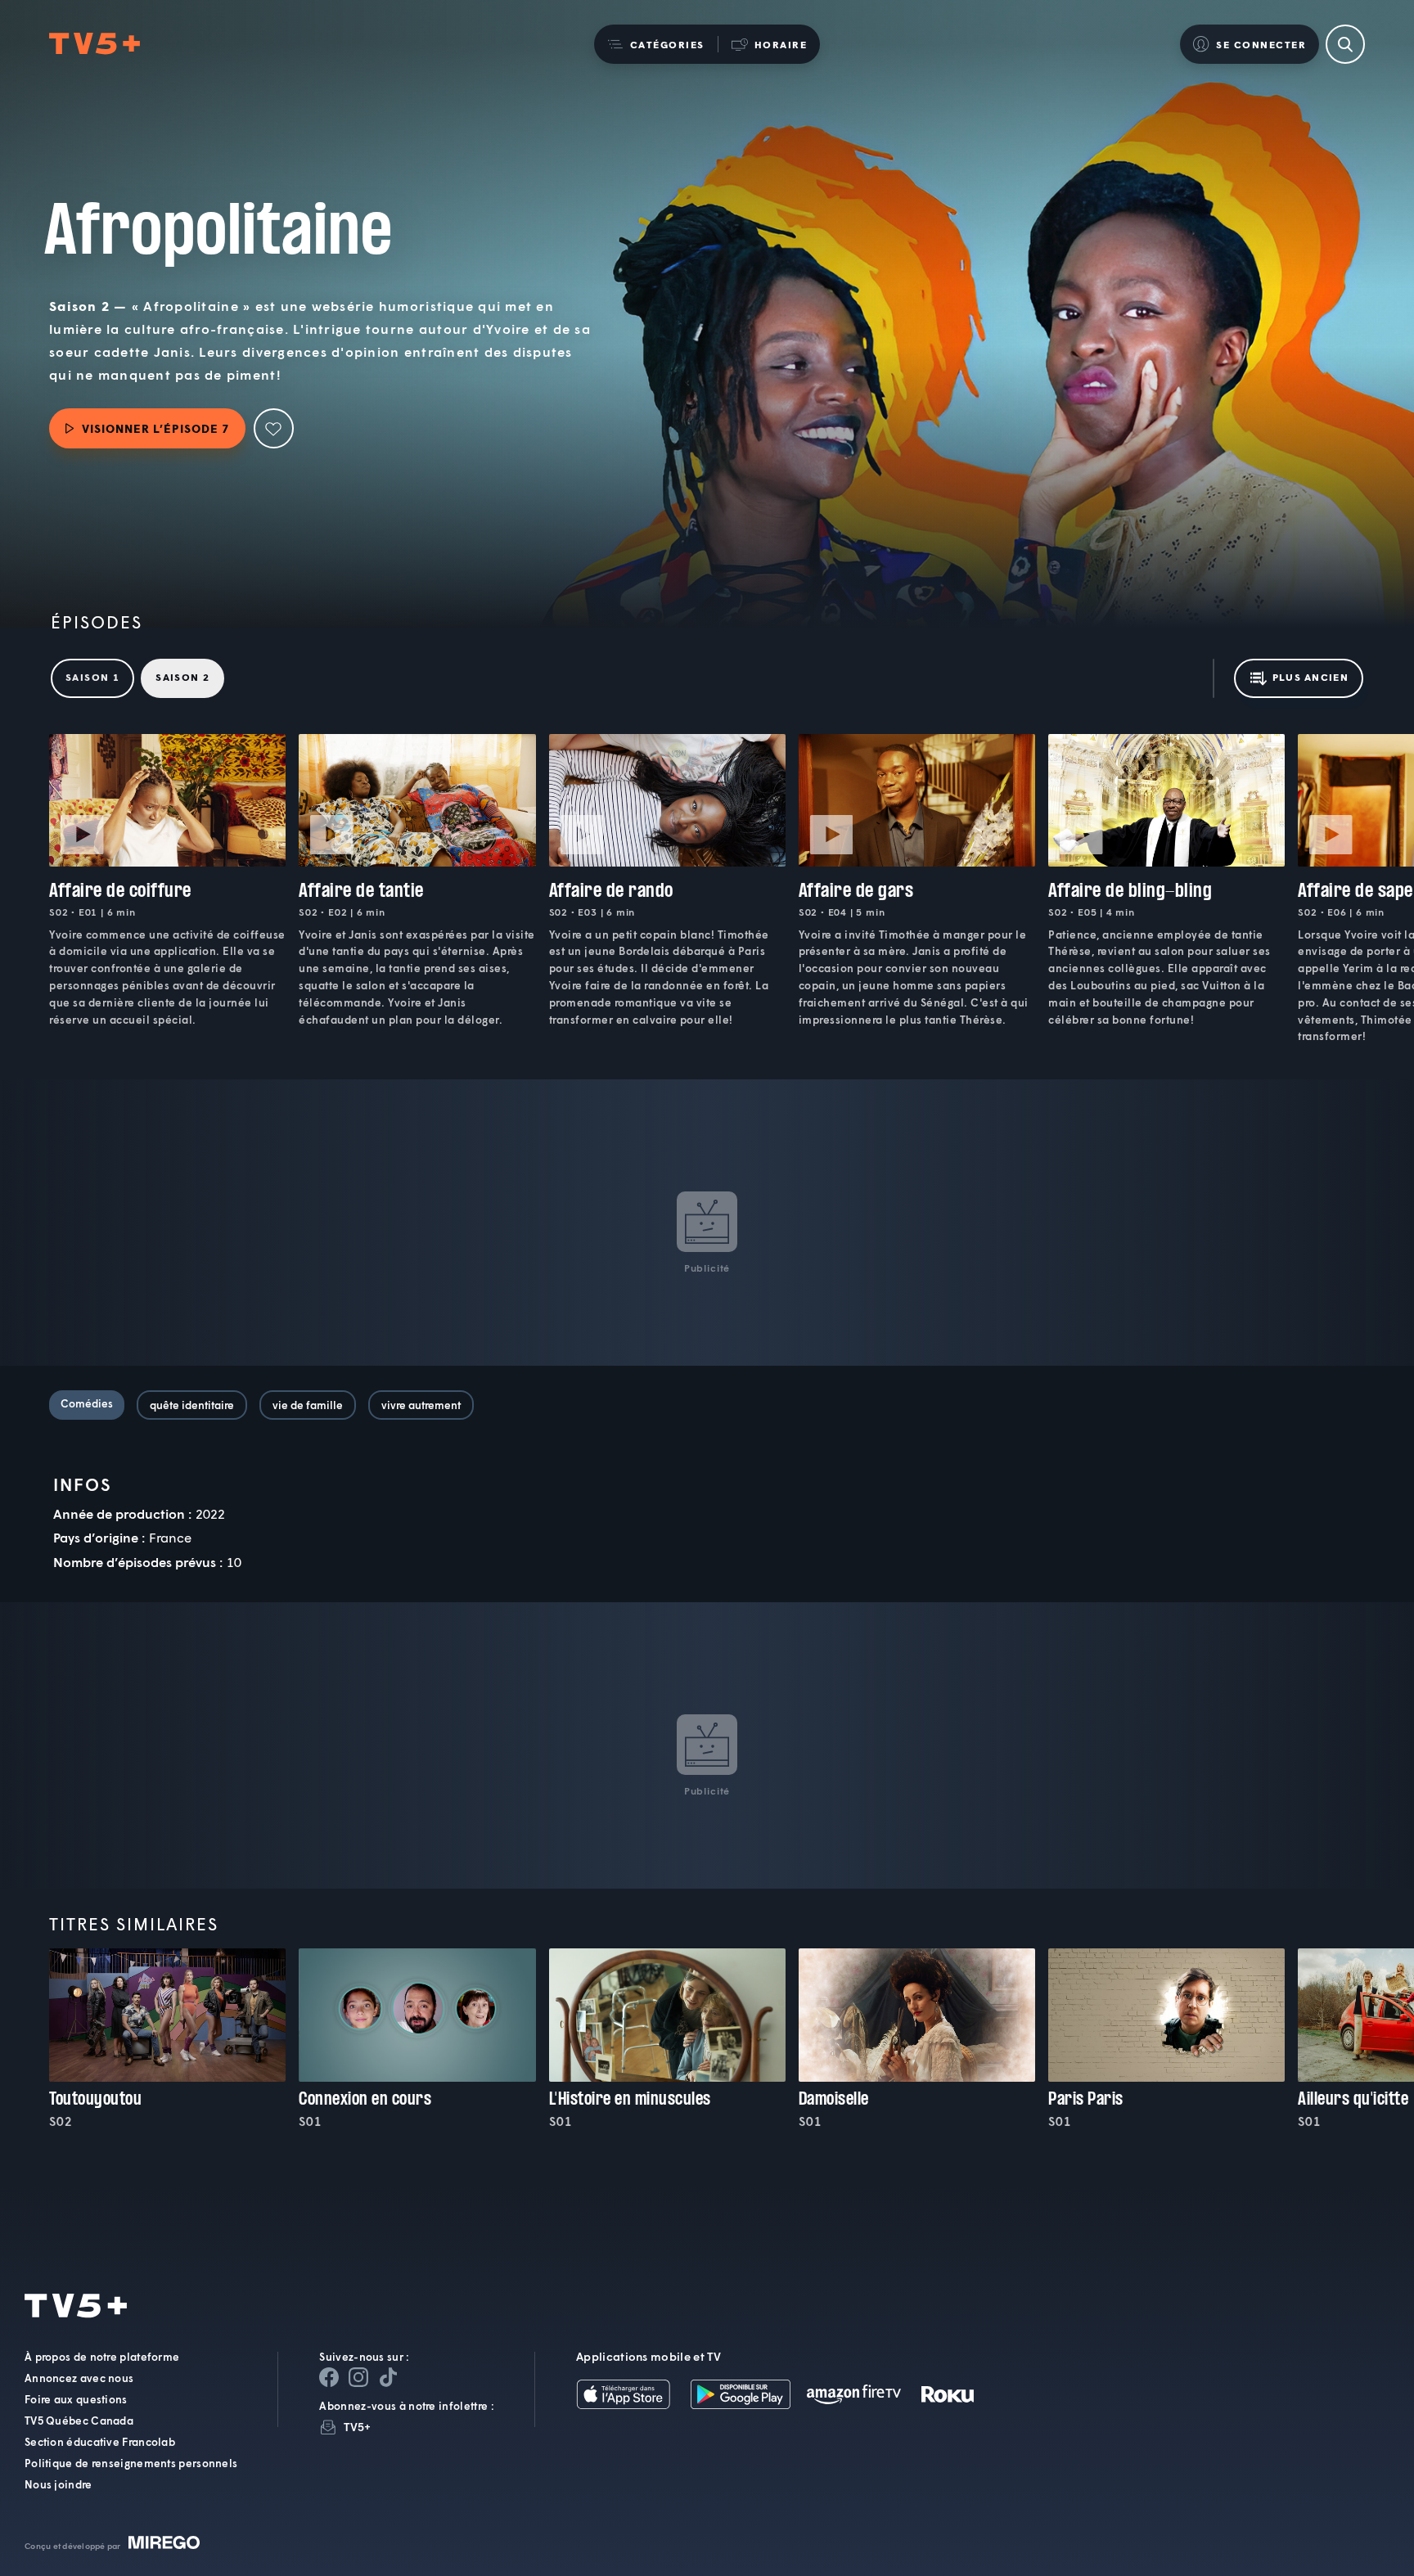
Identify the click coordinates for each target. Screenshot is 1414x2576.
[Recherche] (1345, 44)
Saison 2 (182, 677)
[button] (656, 44)
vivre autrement (421, 1405)
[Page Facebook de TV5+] (329, 2377)
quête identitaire (192, 1405)
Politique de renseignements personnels (131, 2463)
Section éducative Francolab (100, 2442)
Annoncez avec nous (79, 2378)
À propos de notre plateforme (102, 2357)
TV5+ (357, 2427)
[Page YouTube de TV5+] (388, 2377)
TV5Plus (95, 44)
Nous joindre (59, 2484)
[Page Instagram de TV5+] (358, 2377)
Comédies (87, 1403)
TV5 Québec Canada (79, 2421)
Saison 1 (92, 677)
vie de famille (308, 1405)
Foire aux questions (76, 2399)
